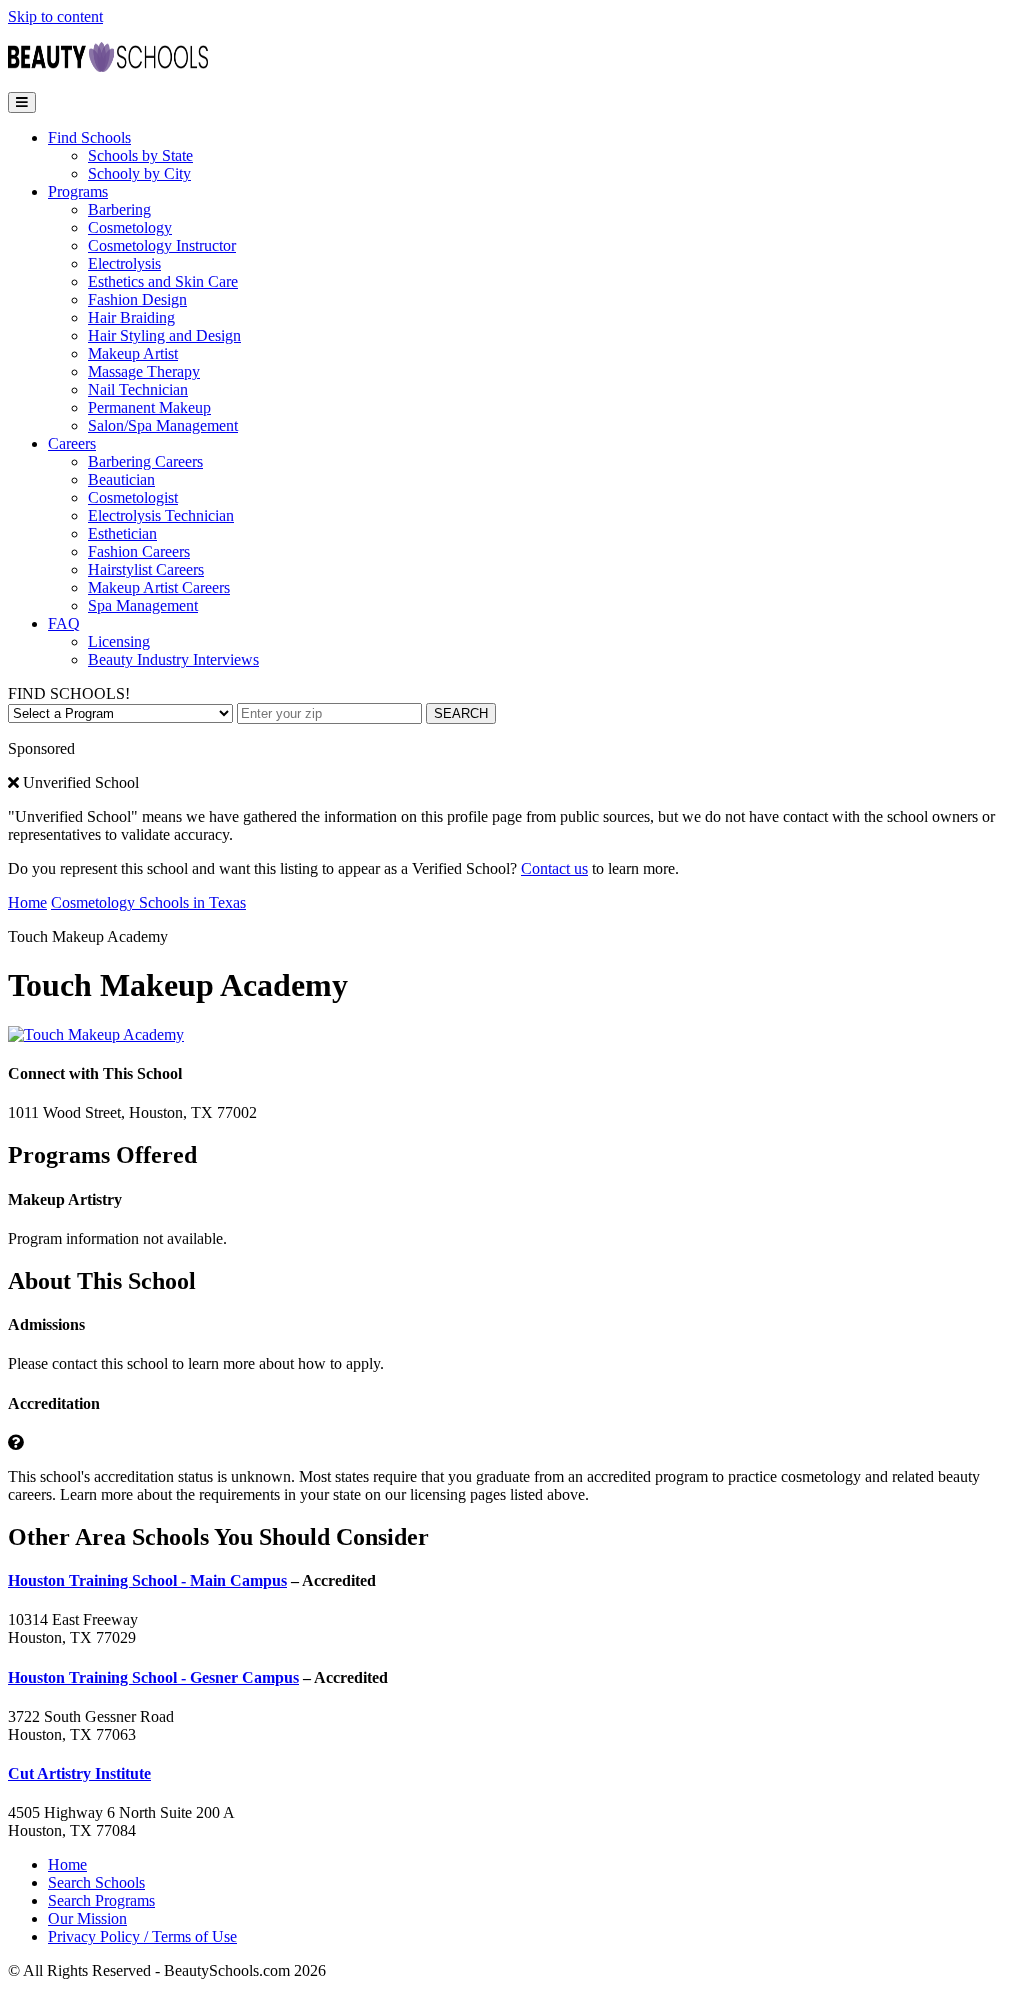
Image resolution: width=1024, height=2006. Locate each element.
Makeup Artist (133, 353)
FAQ (64, 623)
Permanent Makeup (149, 407)
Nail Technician (138, 389)
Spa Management (143, 605)
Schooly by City (139, 173)
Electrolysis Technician (161, 515)
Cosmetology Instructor (162, 245)
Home (27, 902)
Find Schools (89, 137)
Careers (72, 443)
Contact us (554, 868)
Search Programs (101, 1900)
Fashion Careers (139, 551)
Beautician (121, 479)
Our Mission (87, 1918)
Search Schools (96, 1882)
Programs (78, 191)
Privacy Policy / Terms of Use (142, 1936)
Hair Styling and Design (164, 335)
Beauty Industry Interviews (173, 659)
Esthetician (122, 533)
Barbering (119, 209)
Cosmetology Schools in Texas (148, 902)
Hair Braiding (131, 317)
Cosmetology (130, 227)
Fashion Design (137, 299)
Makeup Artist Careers (159, 587)
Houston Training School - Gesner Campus (153, 1677)
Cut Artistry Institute (79, 1773)
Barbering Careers (145, 461)
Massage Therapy (144, 371)
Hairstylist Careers (146, 569)
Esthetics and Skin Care (163, 281)
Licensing (119, 641)
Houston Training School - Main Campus (147, 1580)
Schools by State (140, 155)
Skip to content (55, 16)
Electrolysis (124, 263)
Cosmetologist (133, 497)
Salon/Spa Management (163, 425)
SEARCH (461, 713)
